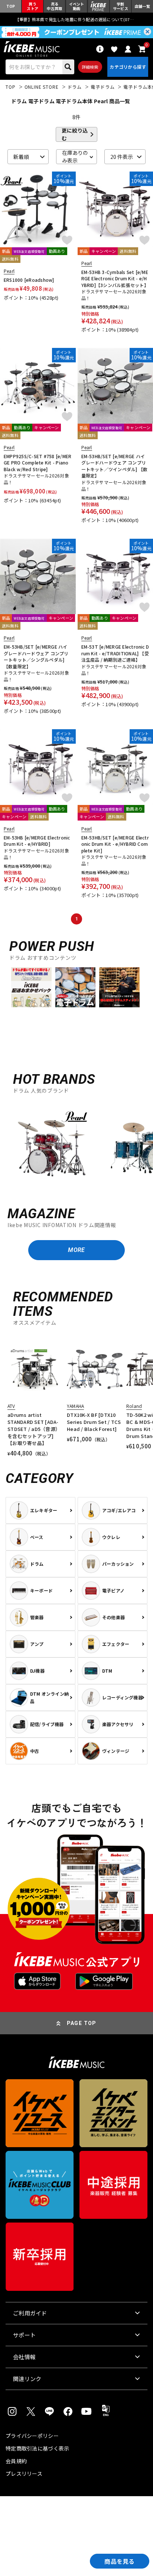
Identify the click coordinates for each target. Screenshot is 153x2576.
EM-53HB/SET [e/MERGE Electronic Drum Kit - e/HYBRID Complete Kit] (115, 844)
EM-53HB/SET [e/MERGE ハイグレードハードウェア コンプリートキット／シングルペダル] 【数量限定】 (36, 656)
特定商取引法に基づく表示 (37, 2448)
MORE (76, 1250)
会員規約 (16, 2461)
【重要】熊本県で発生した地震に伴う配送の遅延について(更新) (76, 19)
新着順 (21, 157)
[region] (76, 1147)
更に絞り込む (75, 134)
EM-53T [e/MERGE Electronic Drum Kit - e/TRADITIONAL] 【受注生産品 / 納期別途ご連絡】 (115, 653)
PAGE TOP (82, 2023)
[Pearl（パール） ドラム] (52, 1148)
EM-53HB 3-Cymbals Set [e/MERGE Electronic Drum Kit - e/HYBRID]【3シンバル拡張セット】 (115, 278)
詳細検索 (90, 67)
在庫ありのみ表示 (75, 157)
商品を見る (120, 2561)
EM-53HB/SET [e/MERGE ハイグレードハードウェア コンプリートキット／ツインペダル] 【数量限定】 (115, 466)
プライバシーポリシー (32, 2436)
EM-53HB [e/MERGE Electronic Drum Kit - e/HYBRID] (37, 841)
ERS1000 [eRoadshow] (29, 280)
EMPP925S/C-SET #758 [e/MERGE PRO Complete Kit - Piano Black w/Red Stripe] (38, 463)
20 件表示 (122, 157)
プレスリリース (24, 2474)
